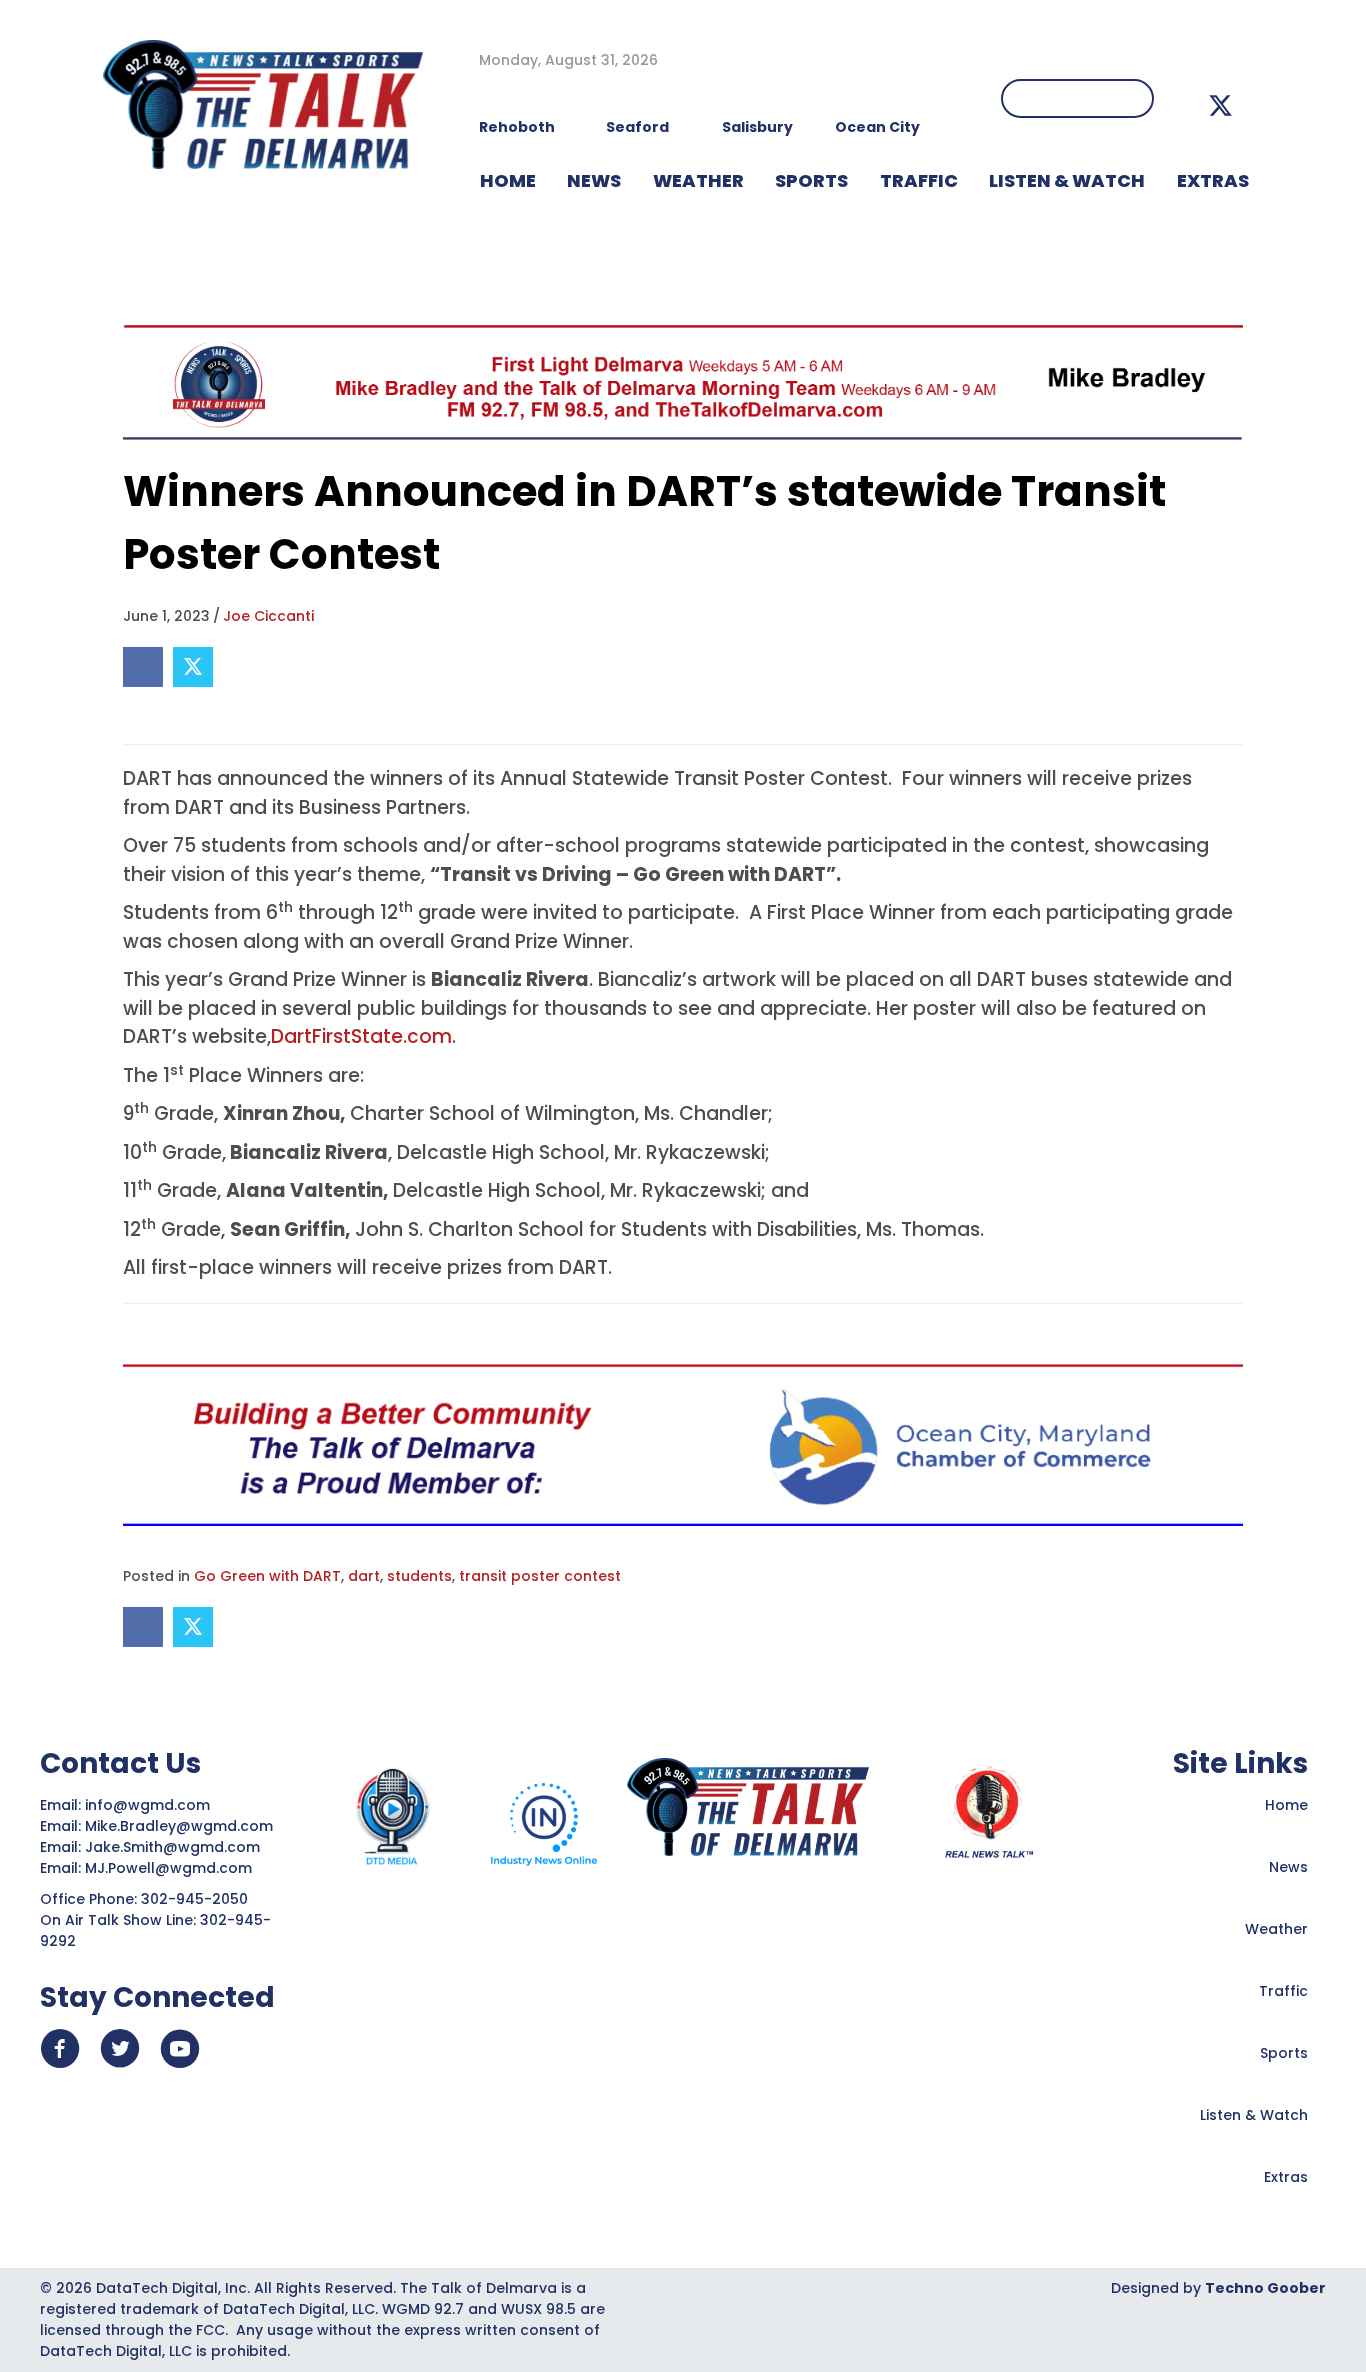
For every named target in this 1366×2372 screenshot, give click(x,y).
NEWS (594, 180)
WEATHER (698, 180)
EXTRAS (1213, 180)
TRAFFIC (919, 180)
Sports (811, 180)
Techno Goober (1265, 2288)
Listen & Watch (1254, 2115)
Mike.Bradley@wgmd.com (179, 1826)
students (419, 1576)
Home (1286, 1805)
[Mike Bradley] (683, 382)
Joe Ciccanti (268, 616)
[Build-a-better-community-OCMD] (683, 1444)
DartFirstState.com (361, 1036)
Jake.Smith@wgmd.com (174, 1847)
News (1288, 1867)
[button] (1220, 105)
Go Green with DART (267, 1576)
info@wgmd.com (149, 1805)
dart (364, 1576)
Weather (1276, 1929)
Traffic (1283, 1991)
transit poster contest (540, 1576)
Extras (1286, 2177)
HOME (508, 180)
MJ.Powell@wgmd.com (172, 1868)
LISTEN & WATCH (1067, 180)
